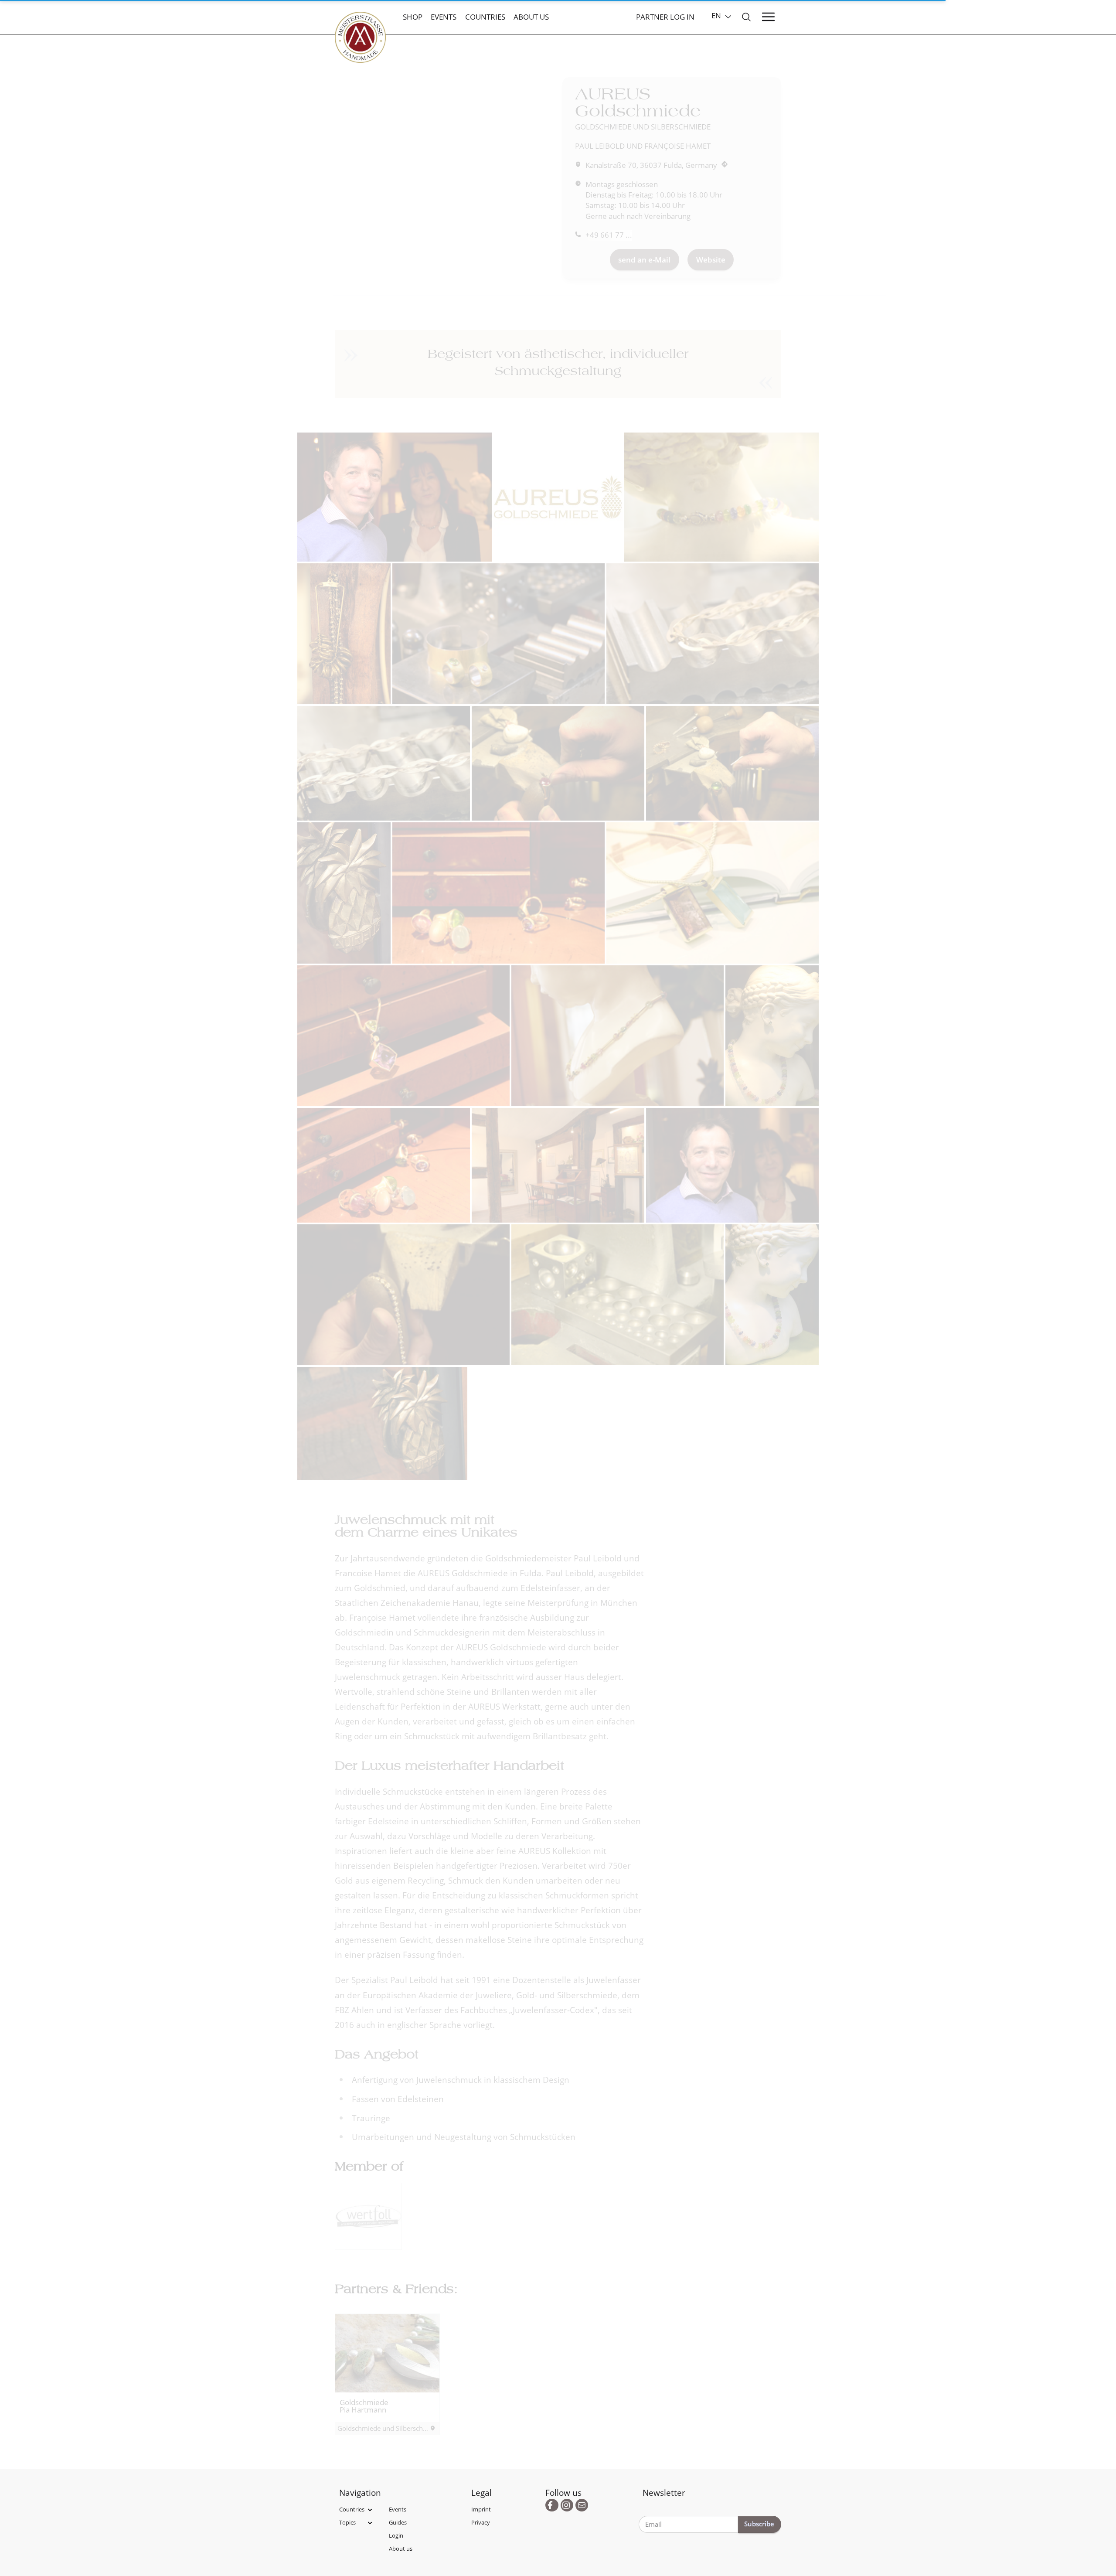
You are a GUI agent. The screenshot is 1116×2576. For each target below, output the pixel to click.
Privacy (481, 2522)
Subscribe (759, 2524)
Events (444, 17)
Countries (485, 17)
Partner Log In (665, 17)
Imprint (481, 2509)
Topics (347, 2522)
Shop (413, 17)
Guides (398, 2522)
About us (531, 17)
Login (396, 2535)
